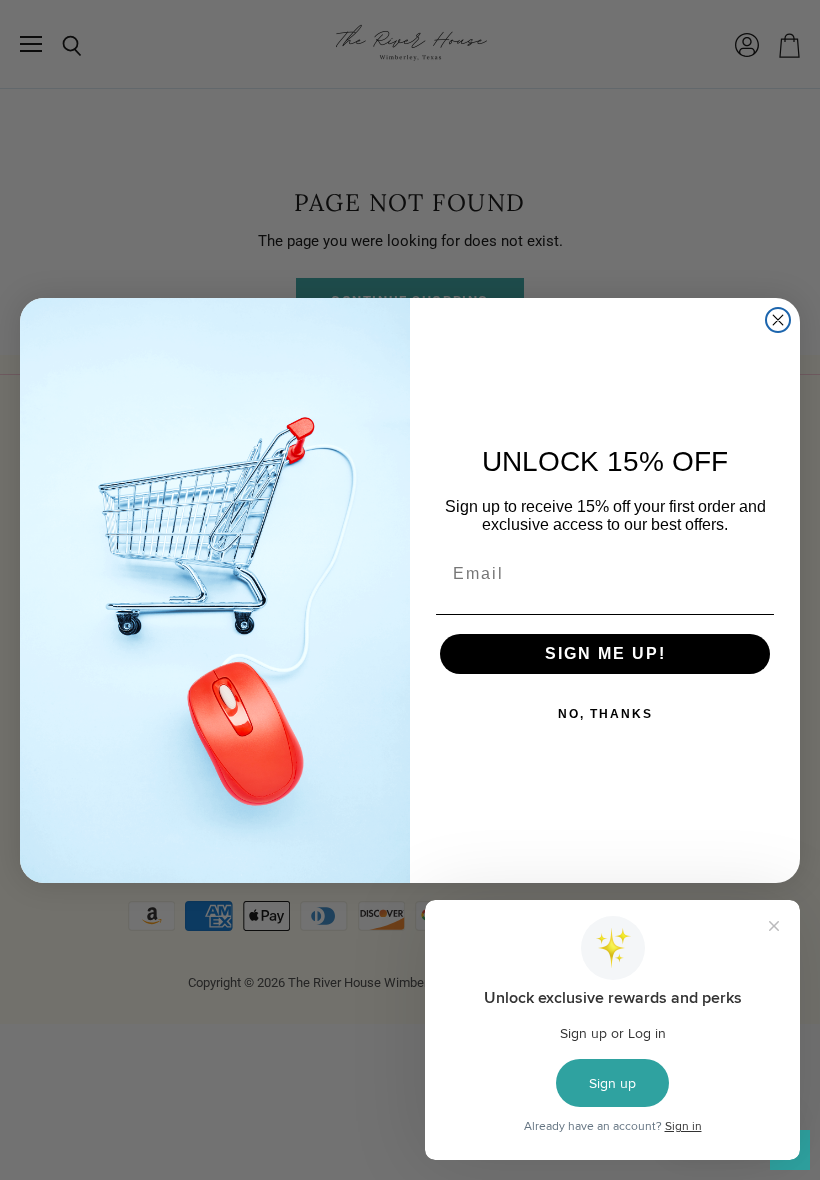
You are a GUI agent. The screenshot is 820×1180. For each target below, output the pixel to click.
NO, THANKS (605, 714)
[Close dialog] (778, 320)
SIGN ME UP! (605, 653)
